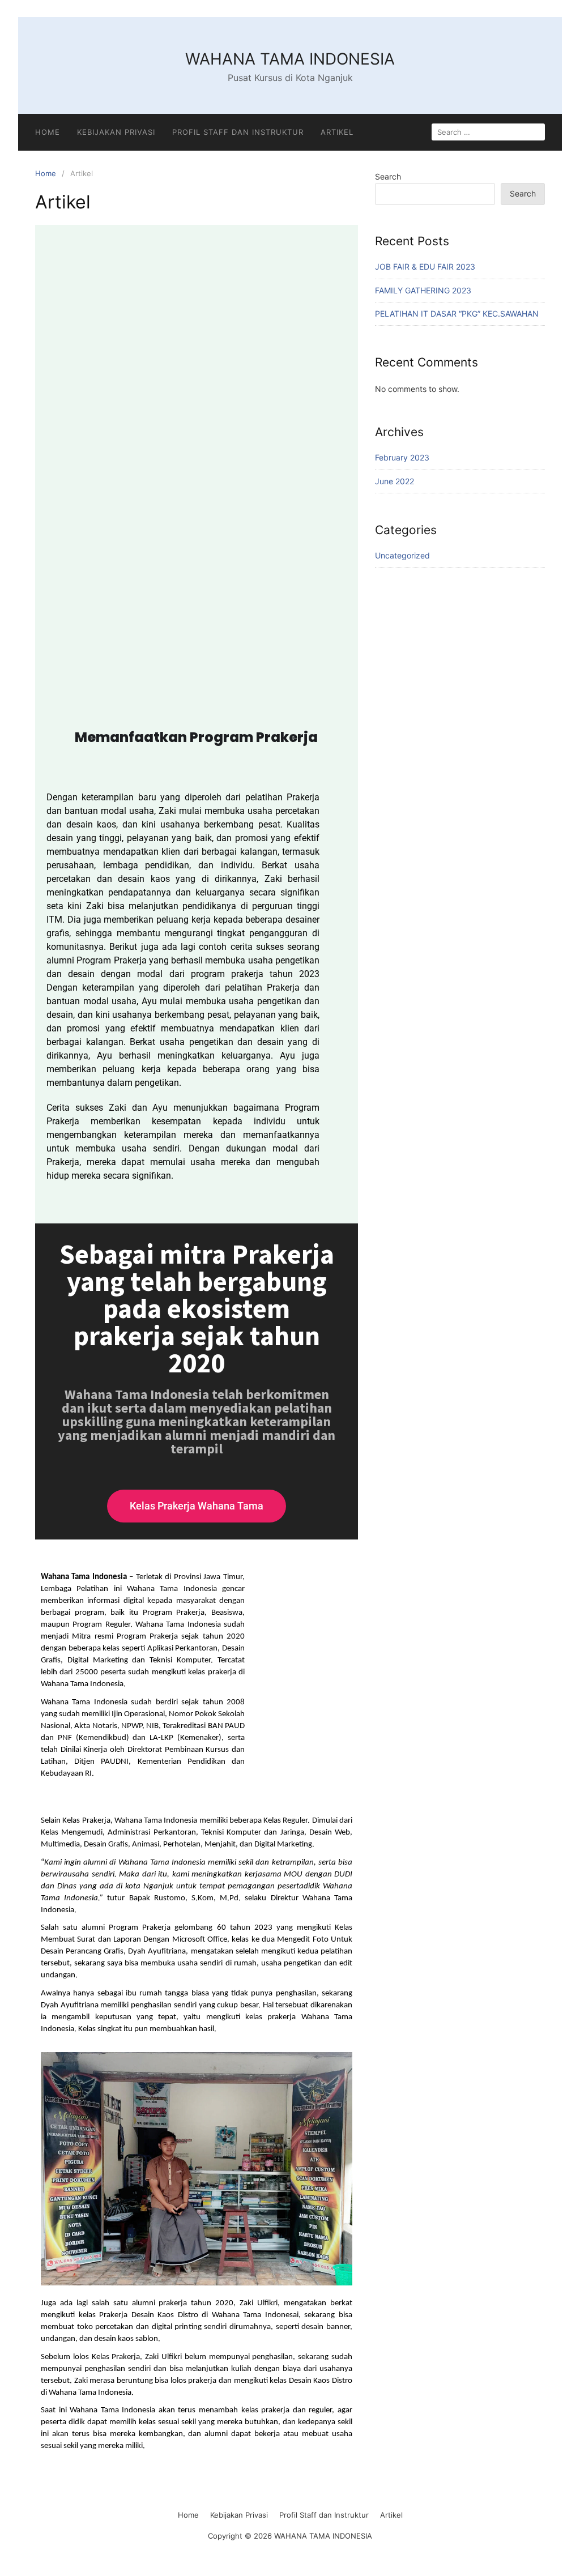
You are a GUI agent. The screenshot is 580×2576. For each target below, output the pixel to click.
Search (388, 176)
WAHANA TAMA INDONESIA (290, 59)
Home (48, 132)
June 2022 (395, 481)
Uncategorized (402, 555)
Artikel (337, 132)
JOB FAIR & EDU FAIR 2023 (425, 266)
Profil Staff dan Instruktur (238, 132)
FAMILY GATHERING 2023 (423, 290)
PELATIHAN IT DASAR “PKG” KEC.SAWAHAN (457, 314)
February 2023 (402, 457)
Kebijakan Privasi (116, 132)
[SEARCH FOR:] (488, 132)
